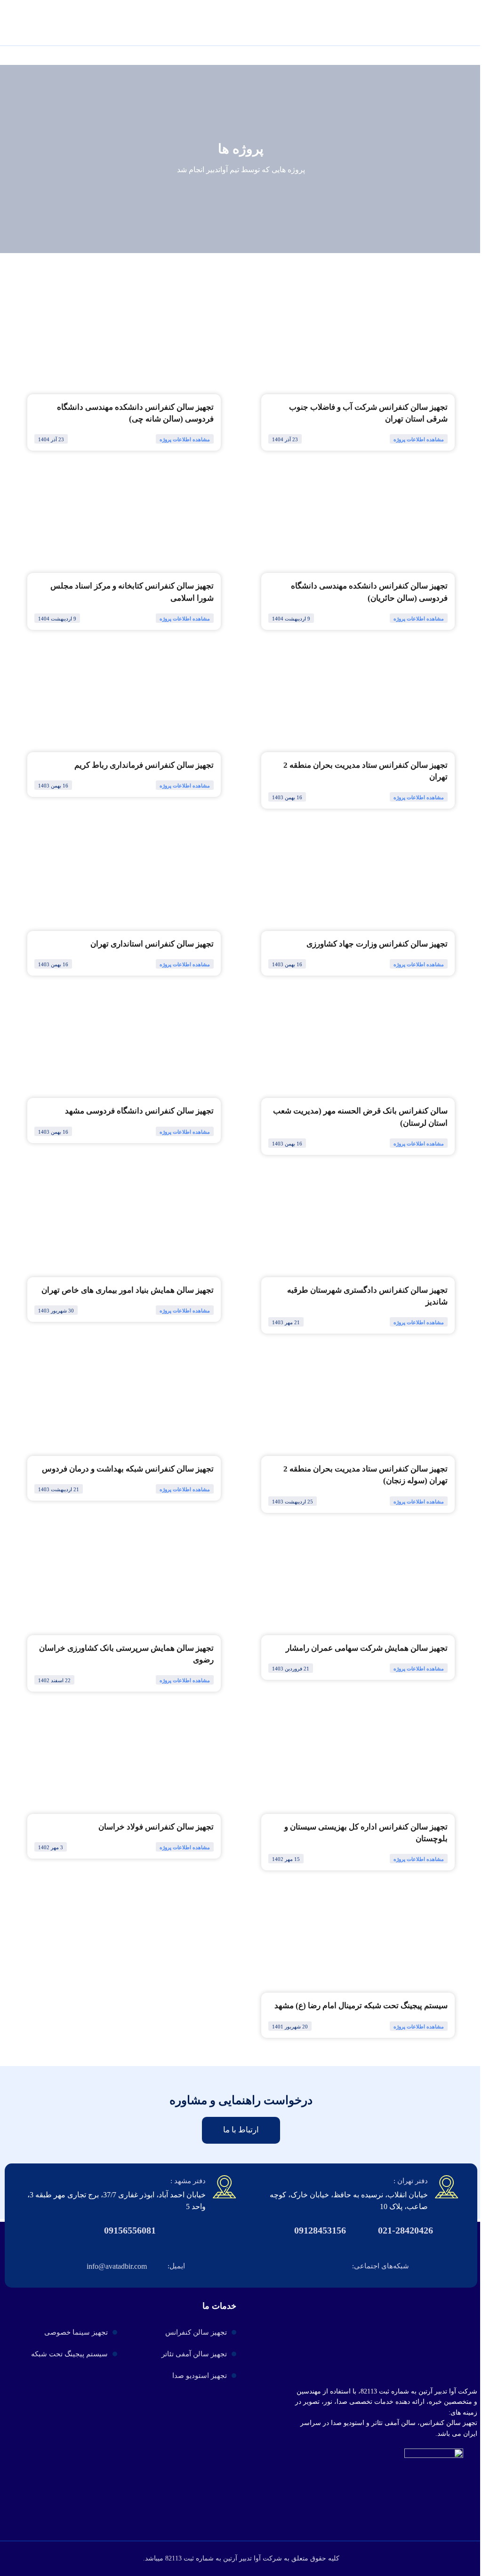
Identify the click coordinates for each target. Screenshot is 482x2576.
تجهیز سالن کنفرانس (196, 2332)
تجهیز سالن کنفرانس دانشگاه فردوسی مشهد (139, 1111)
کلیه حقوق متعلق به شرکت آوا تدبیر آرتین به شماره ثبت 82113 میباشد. (241, 2558)
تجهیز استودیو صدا (200, 2376)
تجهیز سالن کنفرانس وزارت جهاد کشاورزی (377, 944)
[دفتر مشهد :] (225, 2187)
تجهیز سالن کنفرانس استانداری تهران (152, 944)
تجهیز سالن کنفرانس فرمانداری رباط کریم (144, 765)
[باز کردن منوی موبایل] (13, 27)
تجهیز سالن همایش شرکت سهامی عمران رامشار (367, 1648)
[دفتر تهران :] (447, 2187)
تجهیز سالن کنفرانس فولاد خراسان (156, 1827)
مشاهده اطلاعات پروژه (419, 439)
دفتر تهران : (411, 2181)
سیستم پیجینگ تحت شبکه (69, 2354)
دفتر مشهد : (188, 2181)
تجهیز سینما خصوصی (76, 2332)
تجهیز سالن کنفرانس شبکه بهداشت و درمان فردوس (128, 1469)
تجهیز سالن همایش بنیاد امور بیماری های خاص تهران (128, 1290)
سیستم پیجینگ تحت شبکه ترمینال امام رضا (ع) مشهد (361, 2006)
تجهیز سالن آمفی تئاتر (194, 2354)
